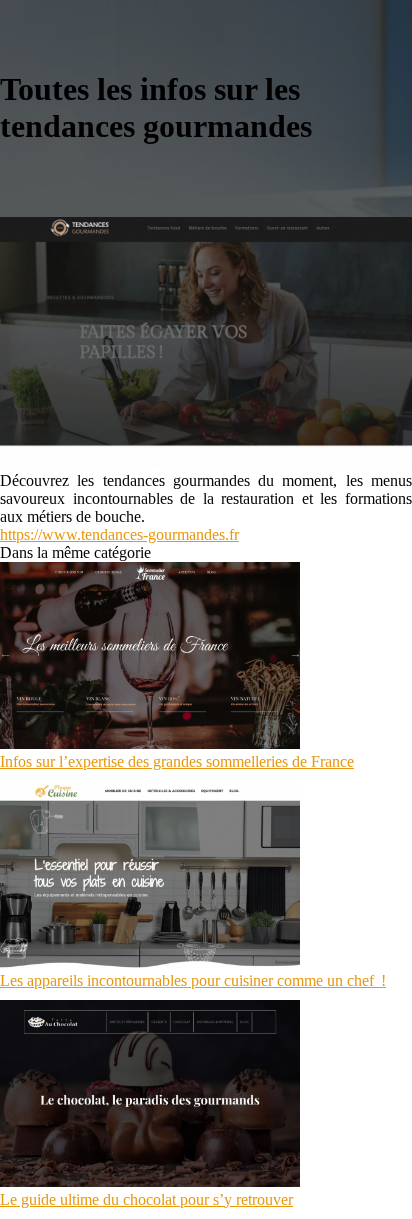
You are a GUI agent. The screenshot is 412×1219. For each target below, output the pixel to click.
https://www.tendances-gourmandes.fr (119, 534)
